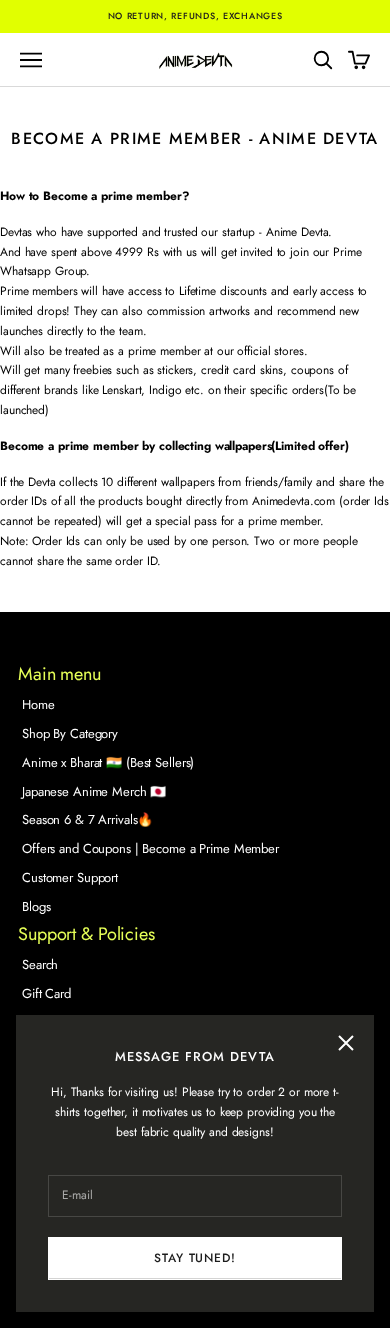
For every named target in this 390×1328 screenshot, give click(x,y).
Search (40, 964)
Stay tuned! (194, 1258)
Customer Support (70, 877)
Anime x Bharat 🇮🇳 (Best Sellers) (108, 762)
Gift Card (46, 993)
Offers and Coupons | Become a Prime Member (150, 848)
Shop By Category (70, 733)
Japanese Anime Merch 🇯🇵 (94, 791)
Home (38, 704)
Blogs (36, 906)
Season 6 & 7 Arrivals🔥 (87, 819)
